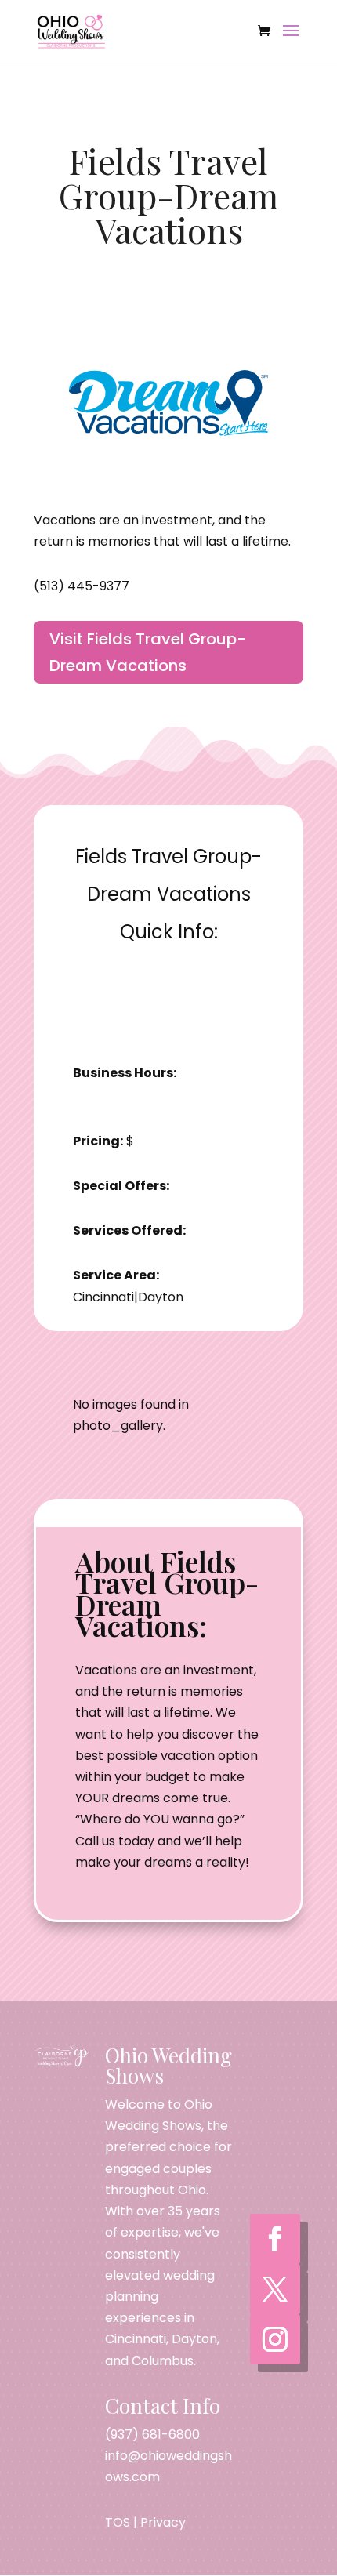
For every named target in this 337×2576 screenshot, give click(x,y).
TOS (118, 2522)
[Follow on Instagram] (275, 2339)
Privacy (163, 2522)
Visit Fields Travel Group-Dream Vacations (148, 652)
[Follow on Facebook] (275, 2239)
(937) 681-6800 (152, 2435)
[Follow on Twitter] (275, 2289)
